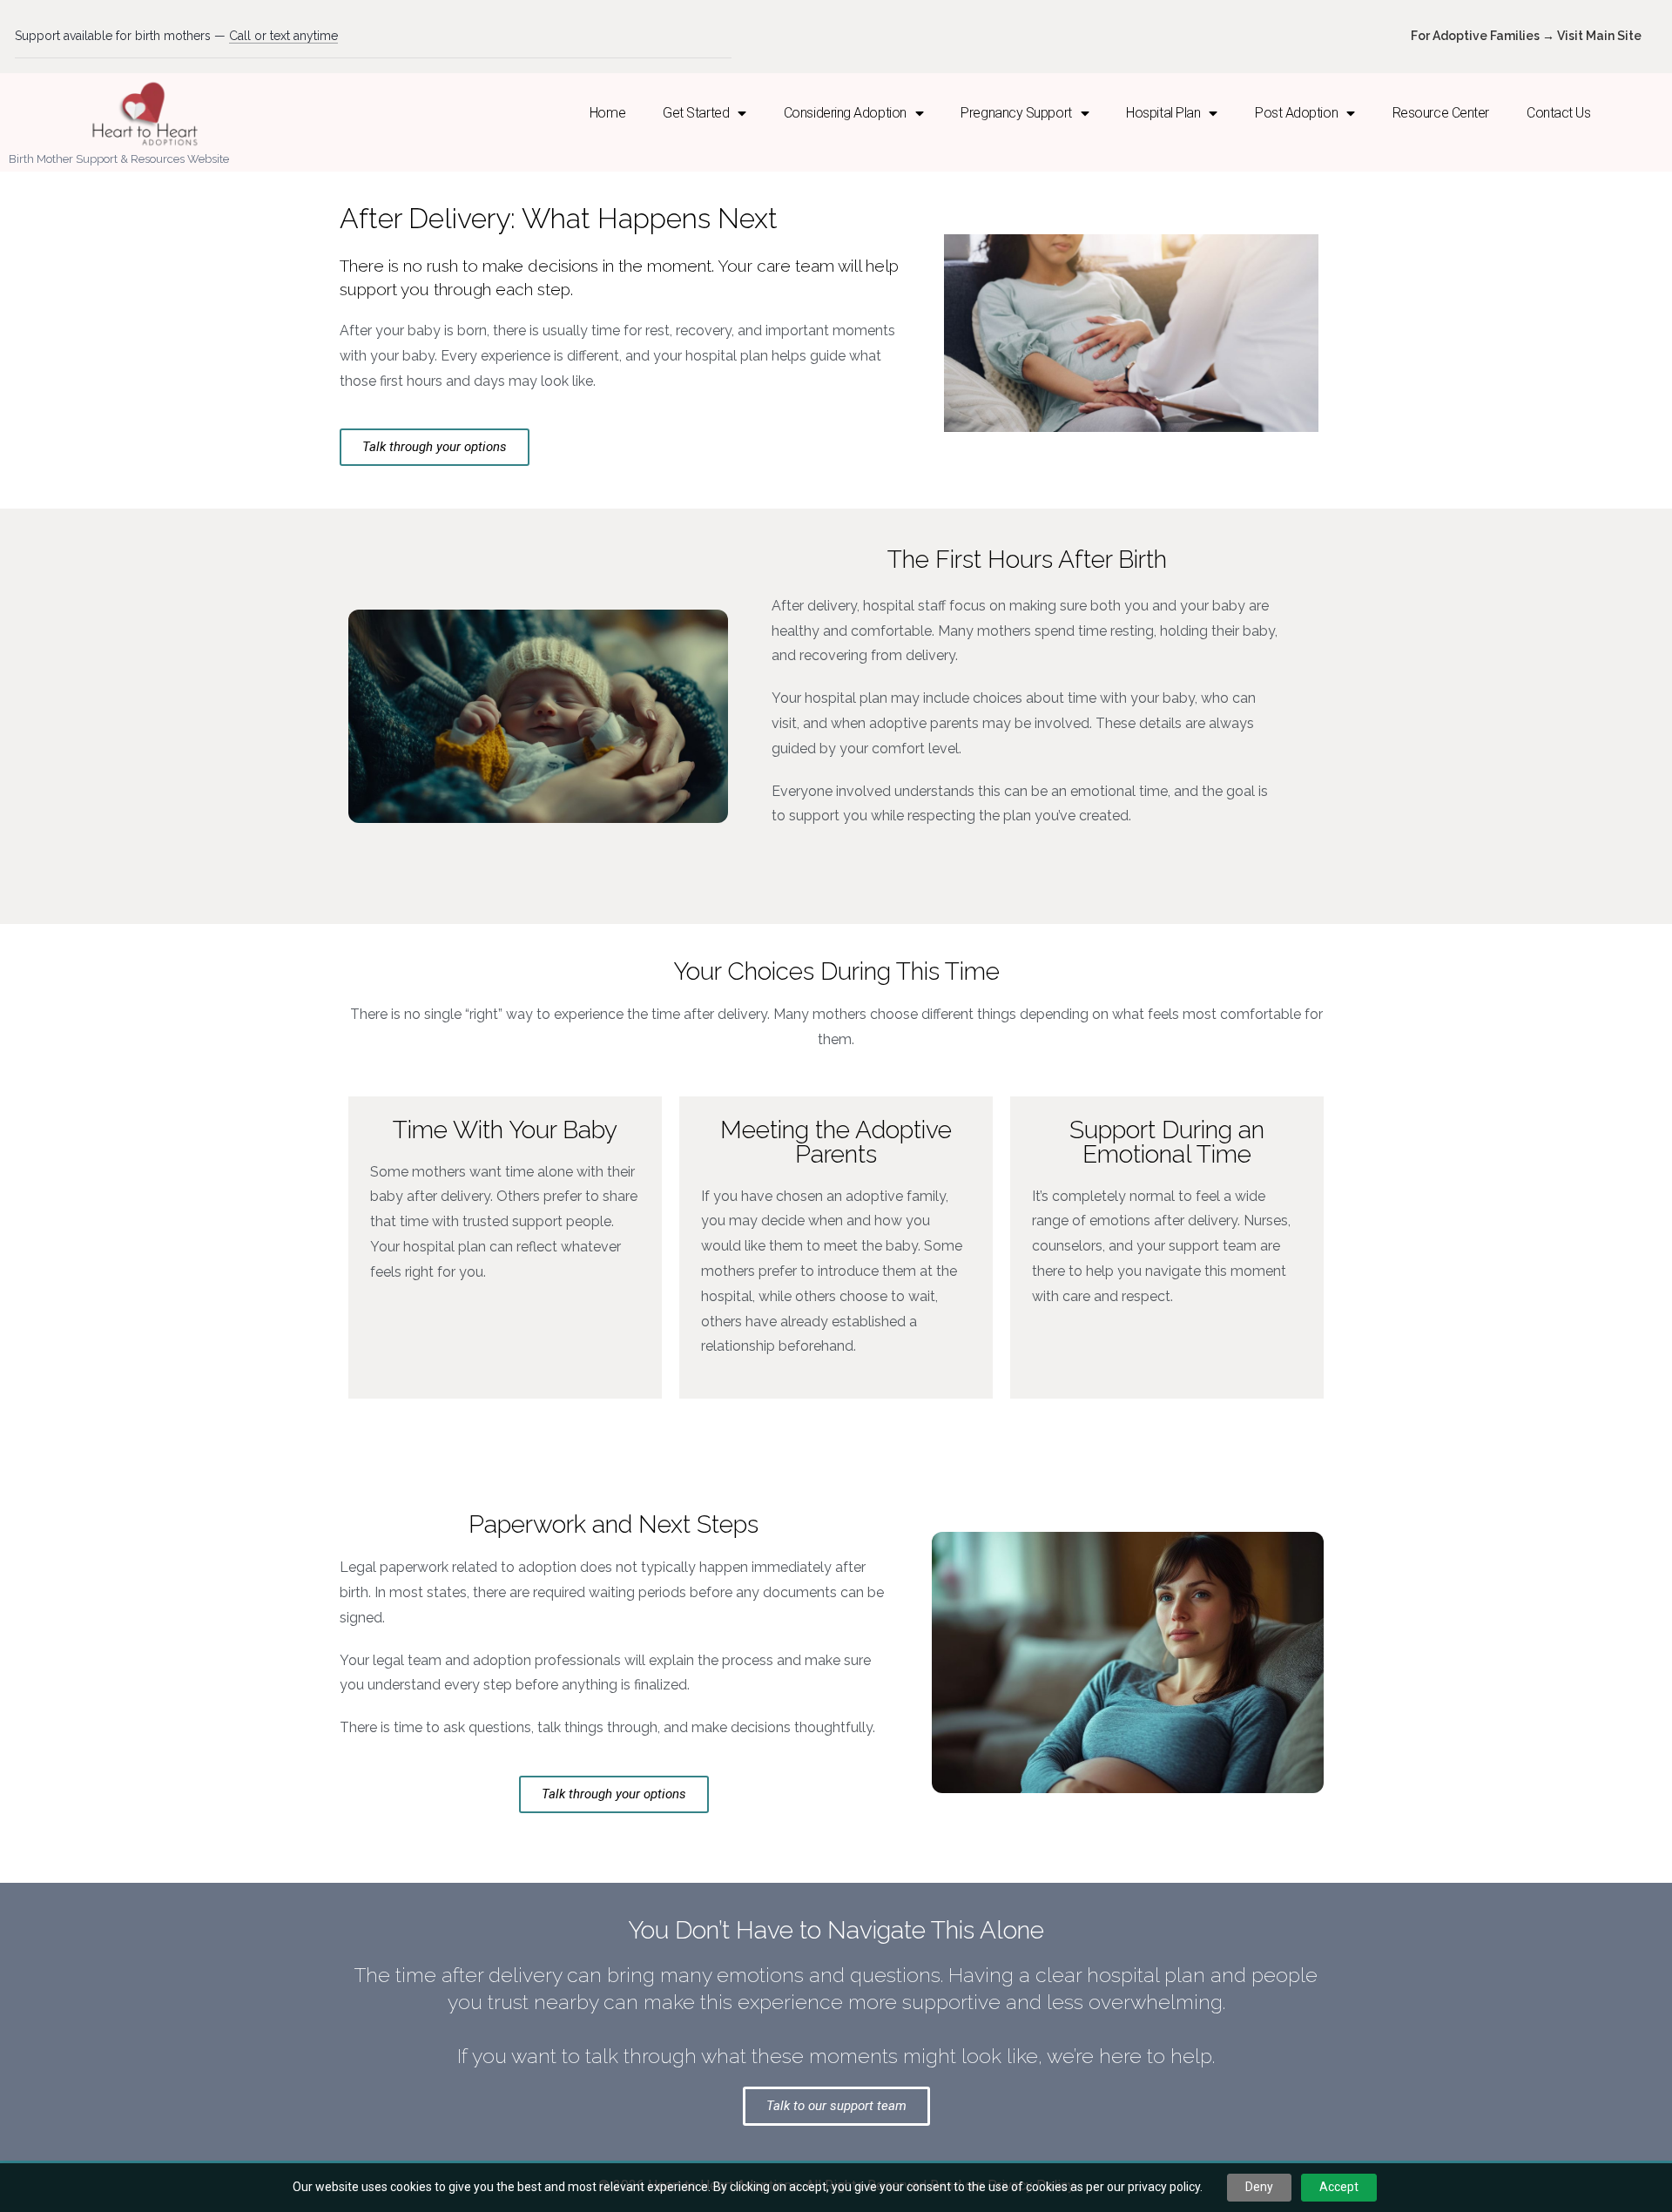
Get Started (696, 113)
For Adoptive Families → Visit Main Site (1526, 36)
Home (607, 113)
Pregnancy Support (1016, 113)
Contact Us (1559, 113)
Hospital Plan (1163, 113)
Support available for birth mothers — (176, 36)
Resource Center (1441, 113)
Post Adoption (1296, 113)
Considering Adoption (845, 113)
